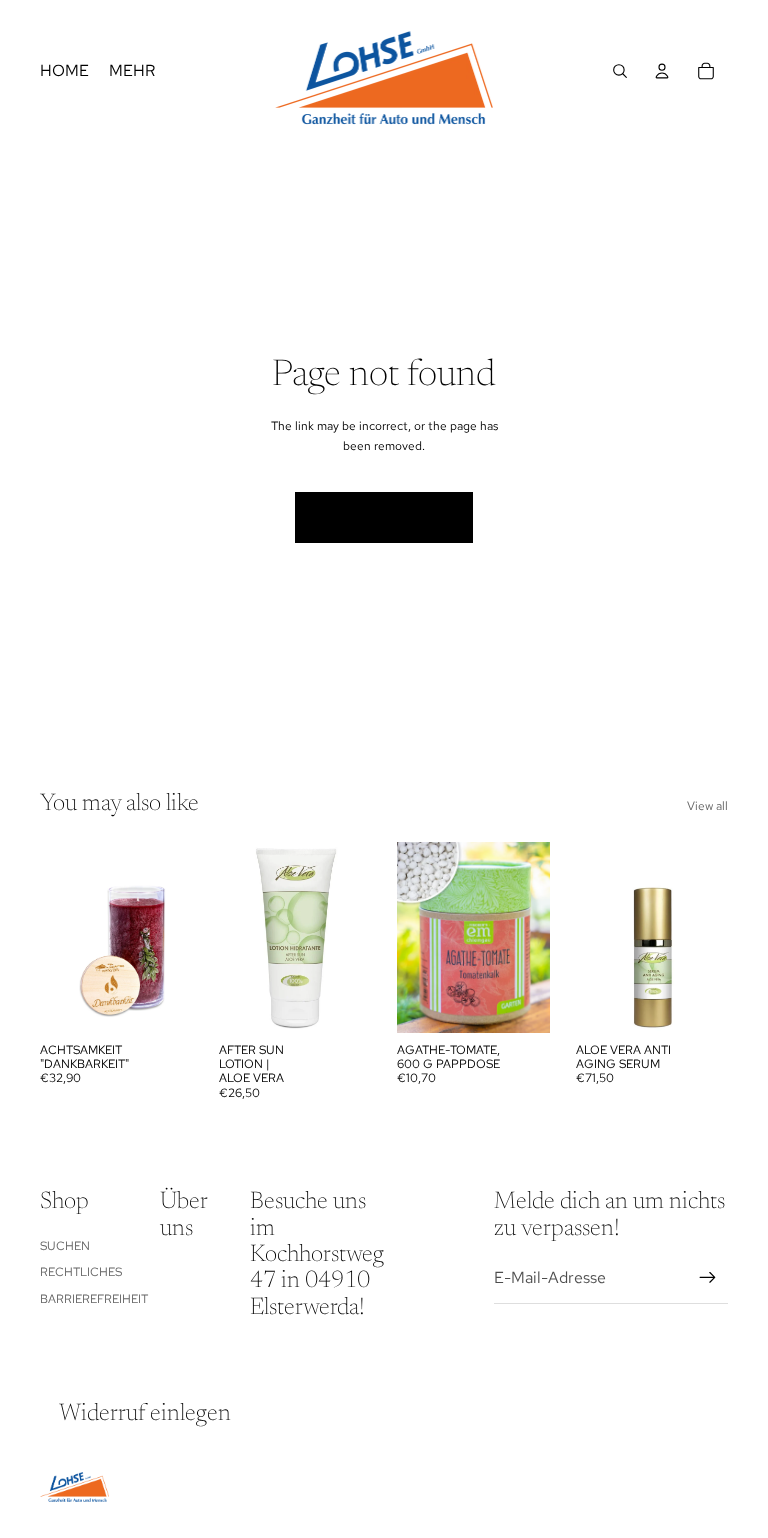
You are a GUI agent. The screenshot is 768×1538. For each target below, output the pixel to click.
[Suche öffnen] (620, 71)
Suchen (65, 1246)
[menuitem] (132, 71)
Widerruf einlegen (145, 1414)
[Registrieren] (708, 1278)
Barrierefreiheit (94, 1299)
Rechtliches (81, 1272)
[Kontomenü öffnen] (662, 71)
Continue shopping (384, 517)
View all (707, 806)
